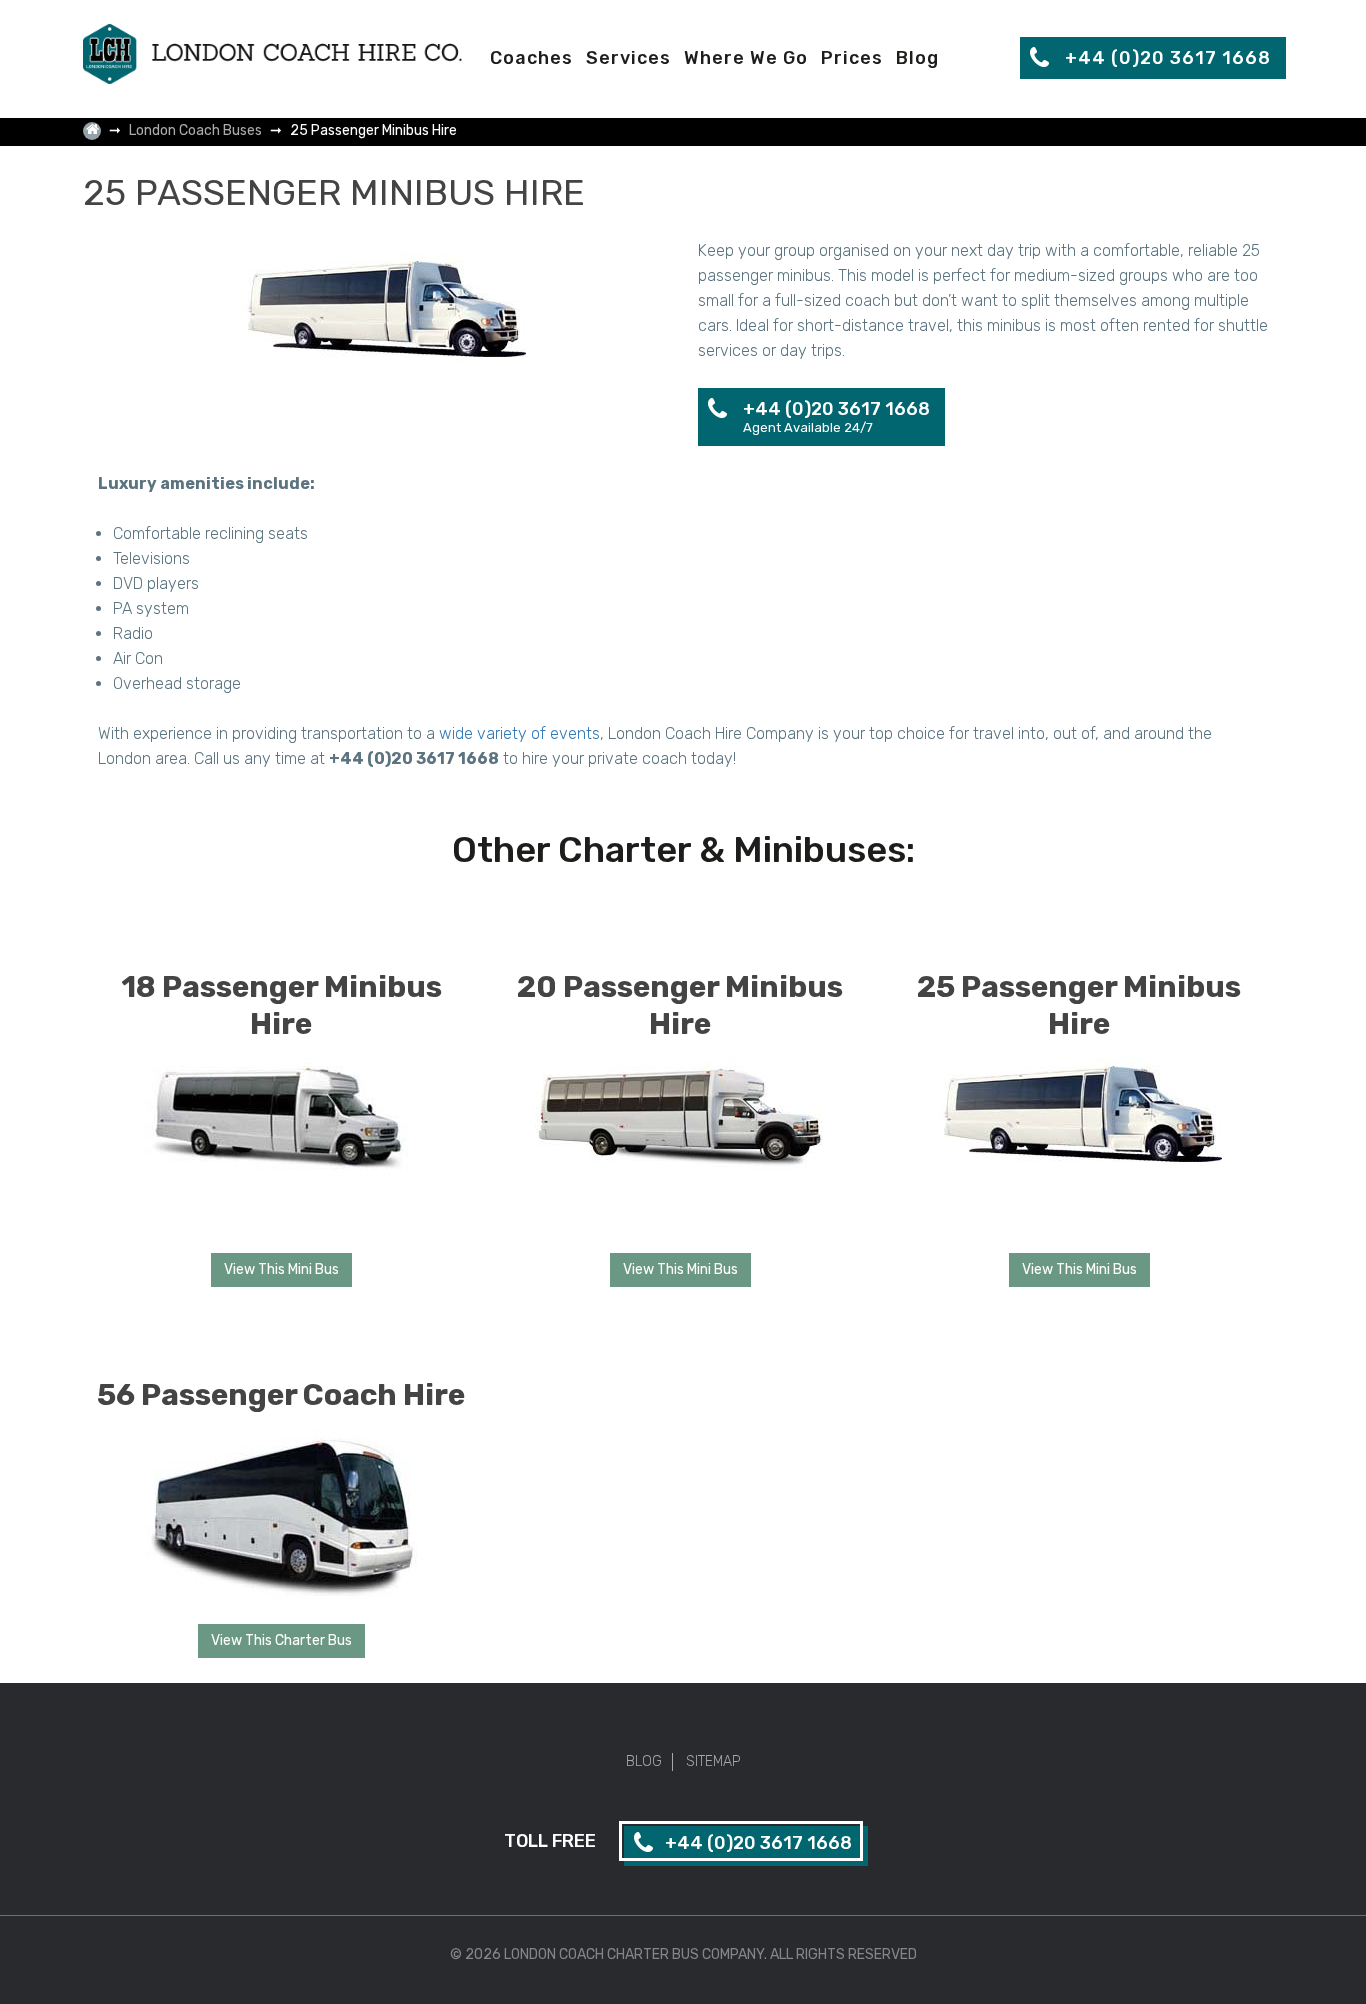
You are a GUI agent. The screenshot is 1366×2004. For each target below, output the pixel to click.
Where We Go (746, 58)
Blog (917, 58)
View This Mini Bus (281, 1269)
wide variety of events (519, 733)
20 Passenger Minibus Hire (680, 1005)
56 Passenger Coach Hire (281, 1395)
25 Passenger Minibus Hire (1079, 1005)
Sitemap (713, 1761)
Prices (852, 58)
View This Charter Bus (281, 1640)
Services (628, 58)
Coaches (531, 58)
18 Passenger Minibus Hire (281, 1005)
